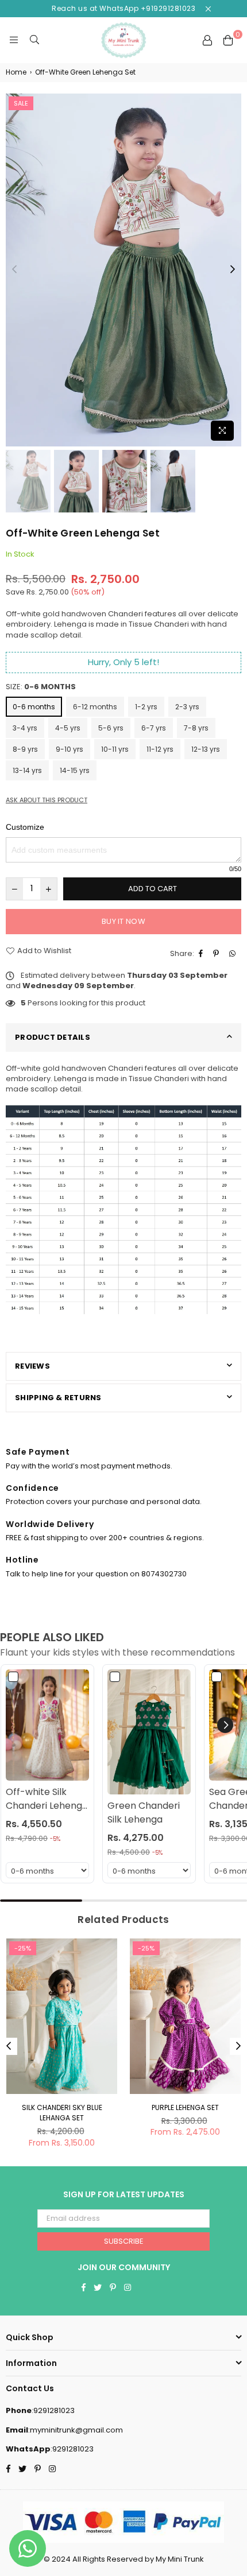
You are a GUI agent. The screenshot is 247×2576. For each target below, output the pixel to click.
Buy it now (123, 921)
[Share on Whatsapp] (234, 954)
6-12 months (95, 707)
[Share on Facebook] (202, 954)
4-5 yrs (68, 728)
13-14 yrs (27, 770)
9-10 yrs (70, 749)
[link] (47, 1725)
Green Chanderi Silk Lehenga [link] (144, 1812)
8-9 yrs (25, 749)
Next (233, 270)
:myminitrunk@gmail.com (76, 2430)
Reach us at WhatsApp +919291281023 (123, 8)
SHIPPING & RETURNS (58, 1398)
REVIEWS (32, 1366)
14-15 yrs (75, 770)
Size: (41, 687)
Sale (21, 103)
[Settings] (207, 40)
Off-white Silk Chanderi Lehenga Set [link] (47, 1799)
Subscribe (124, 2241)
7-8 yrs (196, 728)
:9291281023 (53, 2410)
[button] (225, 1725)
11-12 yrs (160, 749)
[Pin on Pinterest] (217, 954)
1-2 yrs (146, 707)
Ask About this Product (47, 800)
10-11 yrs (115, 749)
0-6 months (34, 707)
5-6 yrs (111, 728)
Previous (14, 270)
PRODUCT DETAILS (53, 1037)
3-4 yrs (25, 728)
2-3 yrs (187, 707)
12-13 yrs (206, 749)
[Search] (34, 40)
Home (16, 72)
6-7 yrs (154, 728)
